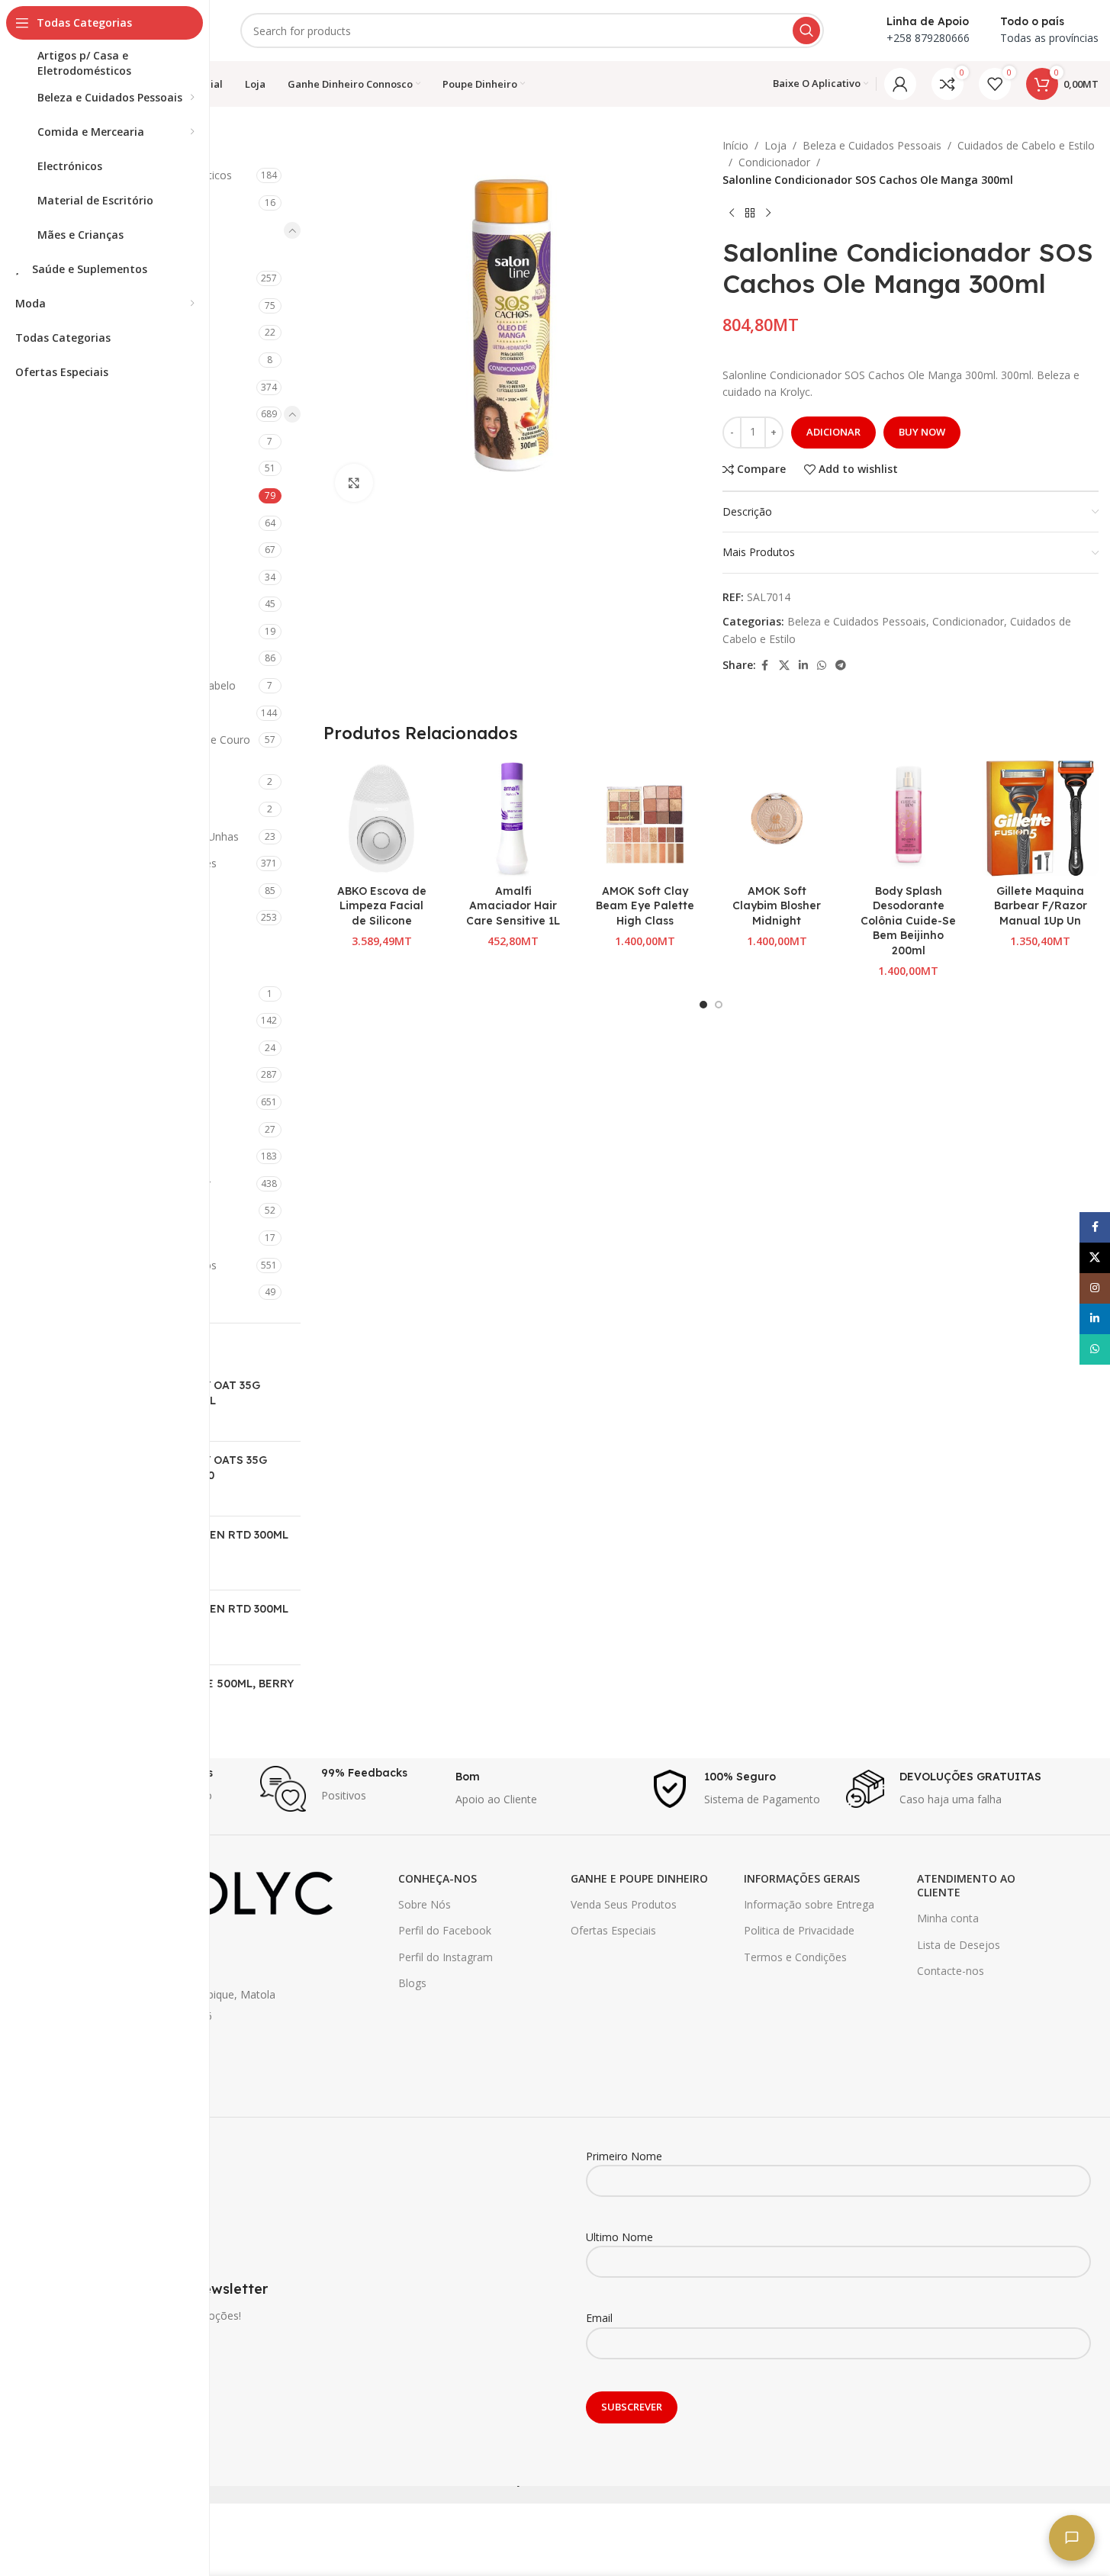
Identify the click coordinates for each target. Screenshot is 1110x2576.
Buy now (922, 432)
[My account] (900, 84)
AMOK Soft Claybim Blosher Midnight (777, 906)
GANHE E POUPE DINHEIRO (639, 1878)
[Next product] (768, 213)
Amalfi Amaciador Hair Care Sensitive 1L (513, 906)
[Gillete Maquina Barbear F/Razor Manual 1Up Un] (1040, 819)
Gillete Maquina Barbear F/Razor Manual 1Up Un (1041, 906)
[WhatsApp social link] (822, 666)
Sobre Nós (425, 1904)
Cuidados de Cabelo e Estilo (1026, 145)
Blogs (412, 1983)
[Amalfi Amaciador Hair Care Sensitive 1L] (513, 819)
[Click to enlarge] (354, 483)
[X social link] (784, 666)
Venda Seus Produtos (624, 1904)
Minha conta (948, 1918)
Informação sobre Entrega (809, 1904)
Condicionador (774, 162)
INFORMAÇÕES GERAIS (802, 1878)
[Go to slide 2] (719, 1005)
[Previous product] (732, 213)
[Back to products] (750, 213)
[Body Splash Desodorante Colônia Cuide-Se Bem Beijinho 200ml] (909, 819)
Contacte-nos (951, 1971)
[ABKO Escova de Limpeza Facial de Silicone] (382, 819)
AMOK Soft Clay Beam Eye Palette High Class (645, 906)
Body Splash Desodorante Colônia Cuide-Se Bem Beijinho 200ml (908, 921)
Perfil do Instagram (446, 1957)
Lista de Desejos (959, 1945)
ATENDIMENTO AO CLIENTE (966, 1885)
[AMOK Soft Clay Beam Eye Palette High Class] (645, 819)
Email (599, 2318)
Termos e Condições (795, 1957)
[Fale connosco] (1072, 2538)
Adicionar (833, 432)
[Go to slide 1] (703, 1005)
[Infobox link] (350, 1789)
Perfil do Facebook (445, 1930)
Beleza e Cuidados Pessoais (872, 145)
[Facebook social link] (765, 666)
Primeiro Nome (624, 2156)
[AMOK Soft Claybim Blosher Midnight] (777, 819)
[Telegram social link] (841, 666)
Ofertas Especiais (613, 1930)
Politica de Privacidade (799, 1930)
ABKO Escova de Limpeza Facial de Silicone (382, 906)
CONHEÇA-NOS (438, 1878)
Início (735, 145)
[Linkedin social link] (803, 666)
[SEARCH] (806, 31)
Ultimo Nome (619, 2237)
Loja (775, 145)
